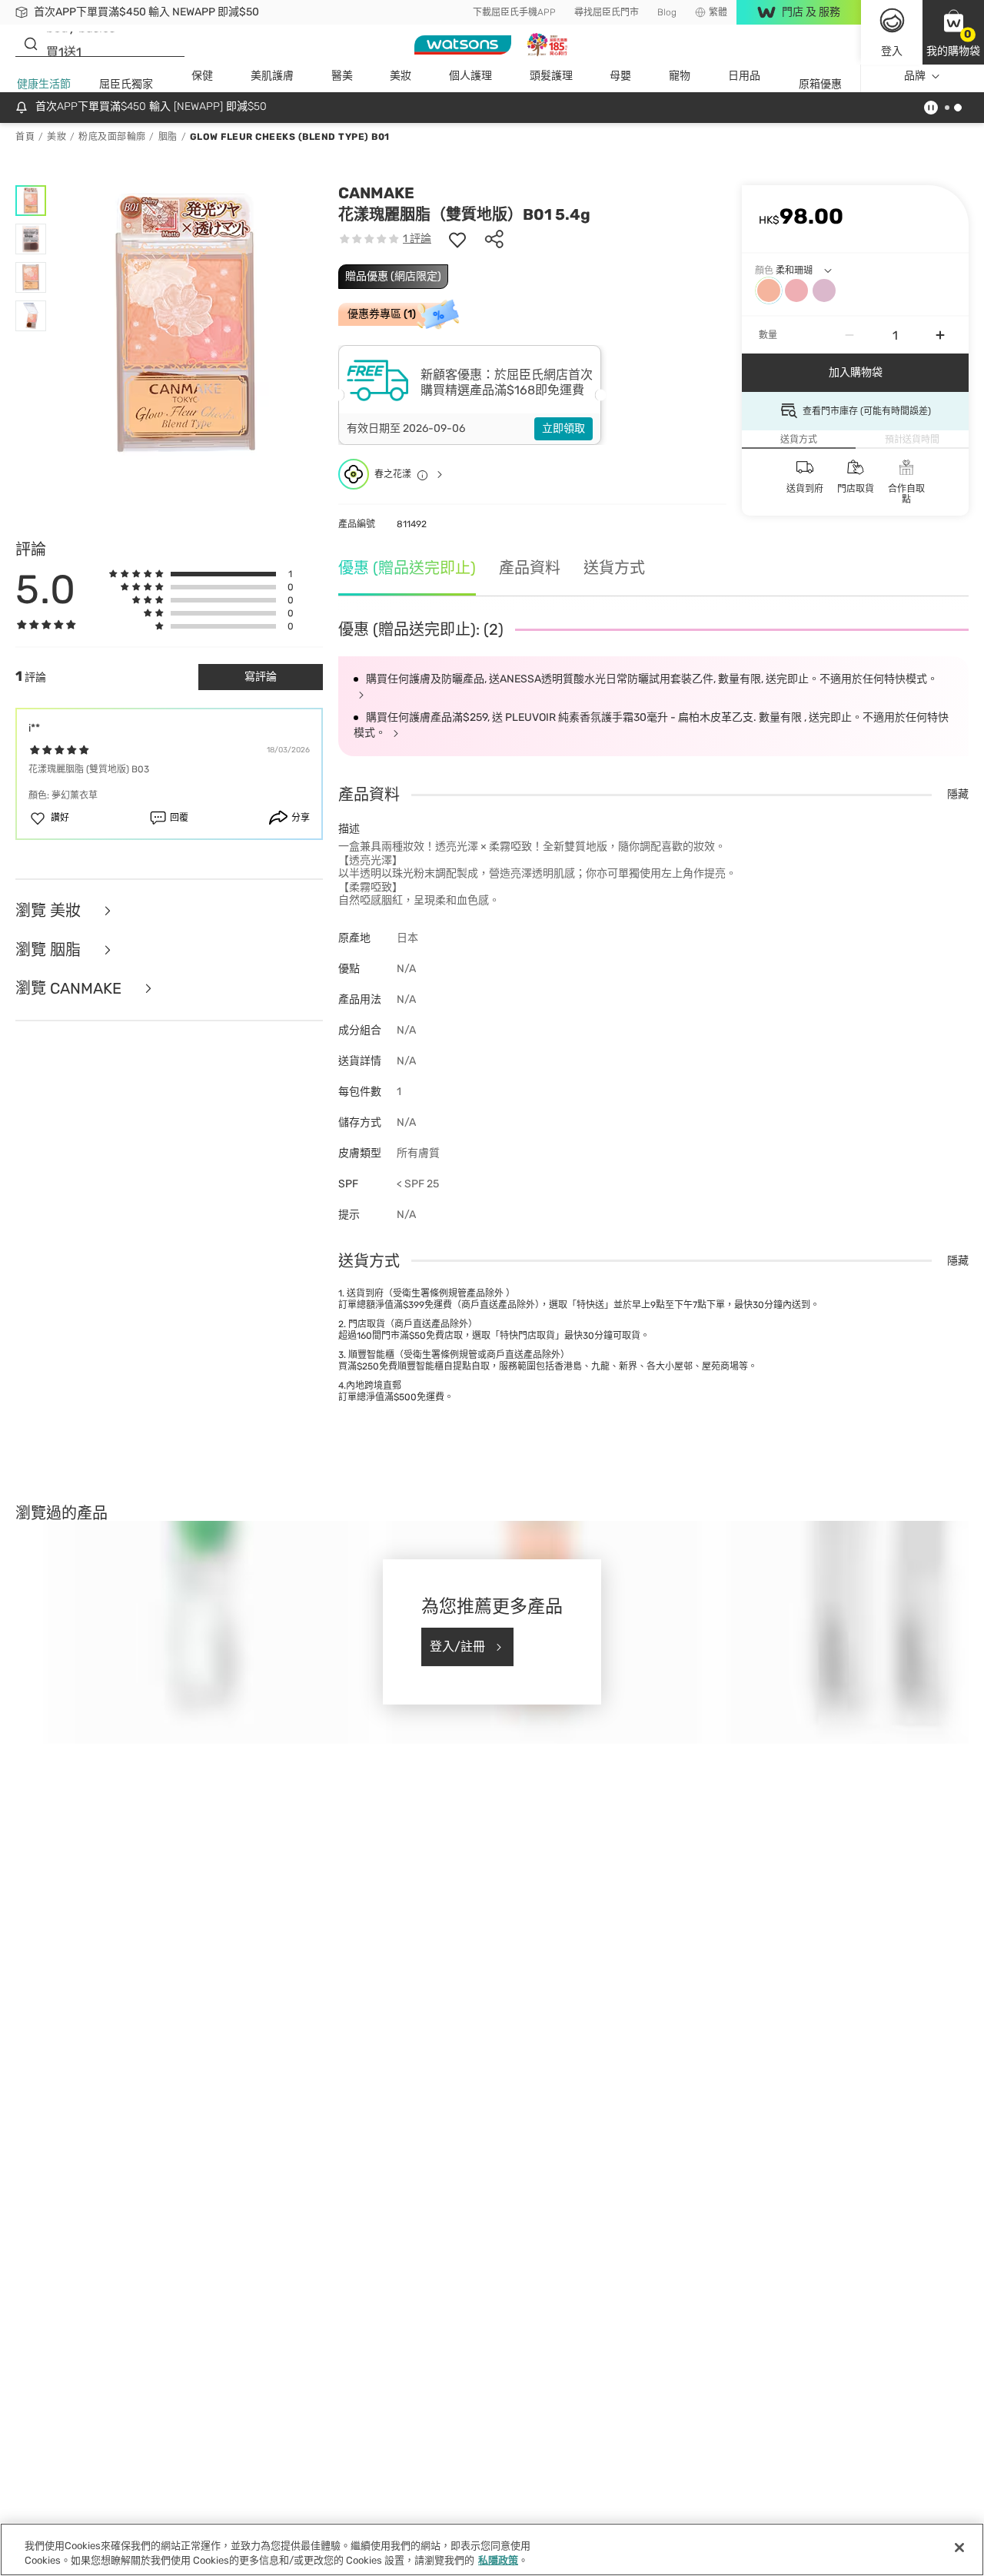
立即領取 (563, 428)
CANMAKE (376, 193)
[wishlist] (457, 239)
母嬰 (620, 76)
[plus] (940, 335)
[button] (953, 32)
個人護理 (470, 76)
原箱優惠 (820, 84)
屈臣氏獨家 (126, 84)
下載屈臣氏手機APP (514, 12)
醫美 (342, 76)
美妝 (401, 76)
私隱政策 (498, 2560)
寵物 (680, 76)
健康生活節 (44, 84)
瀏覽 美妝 (50, 911)
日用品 (744, 76)
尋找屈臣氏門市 (607, 12)
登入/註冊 (457, 1647)
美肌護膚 (272, 76)
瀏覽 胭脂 (50, 950)
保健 (202, 76)
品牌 (915, 76)
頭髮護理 (551, 76)
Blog (667, 12)
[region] (492, 2549)
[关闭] (959, 2548)
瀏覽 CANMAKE (70, 989)
